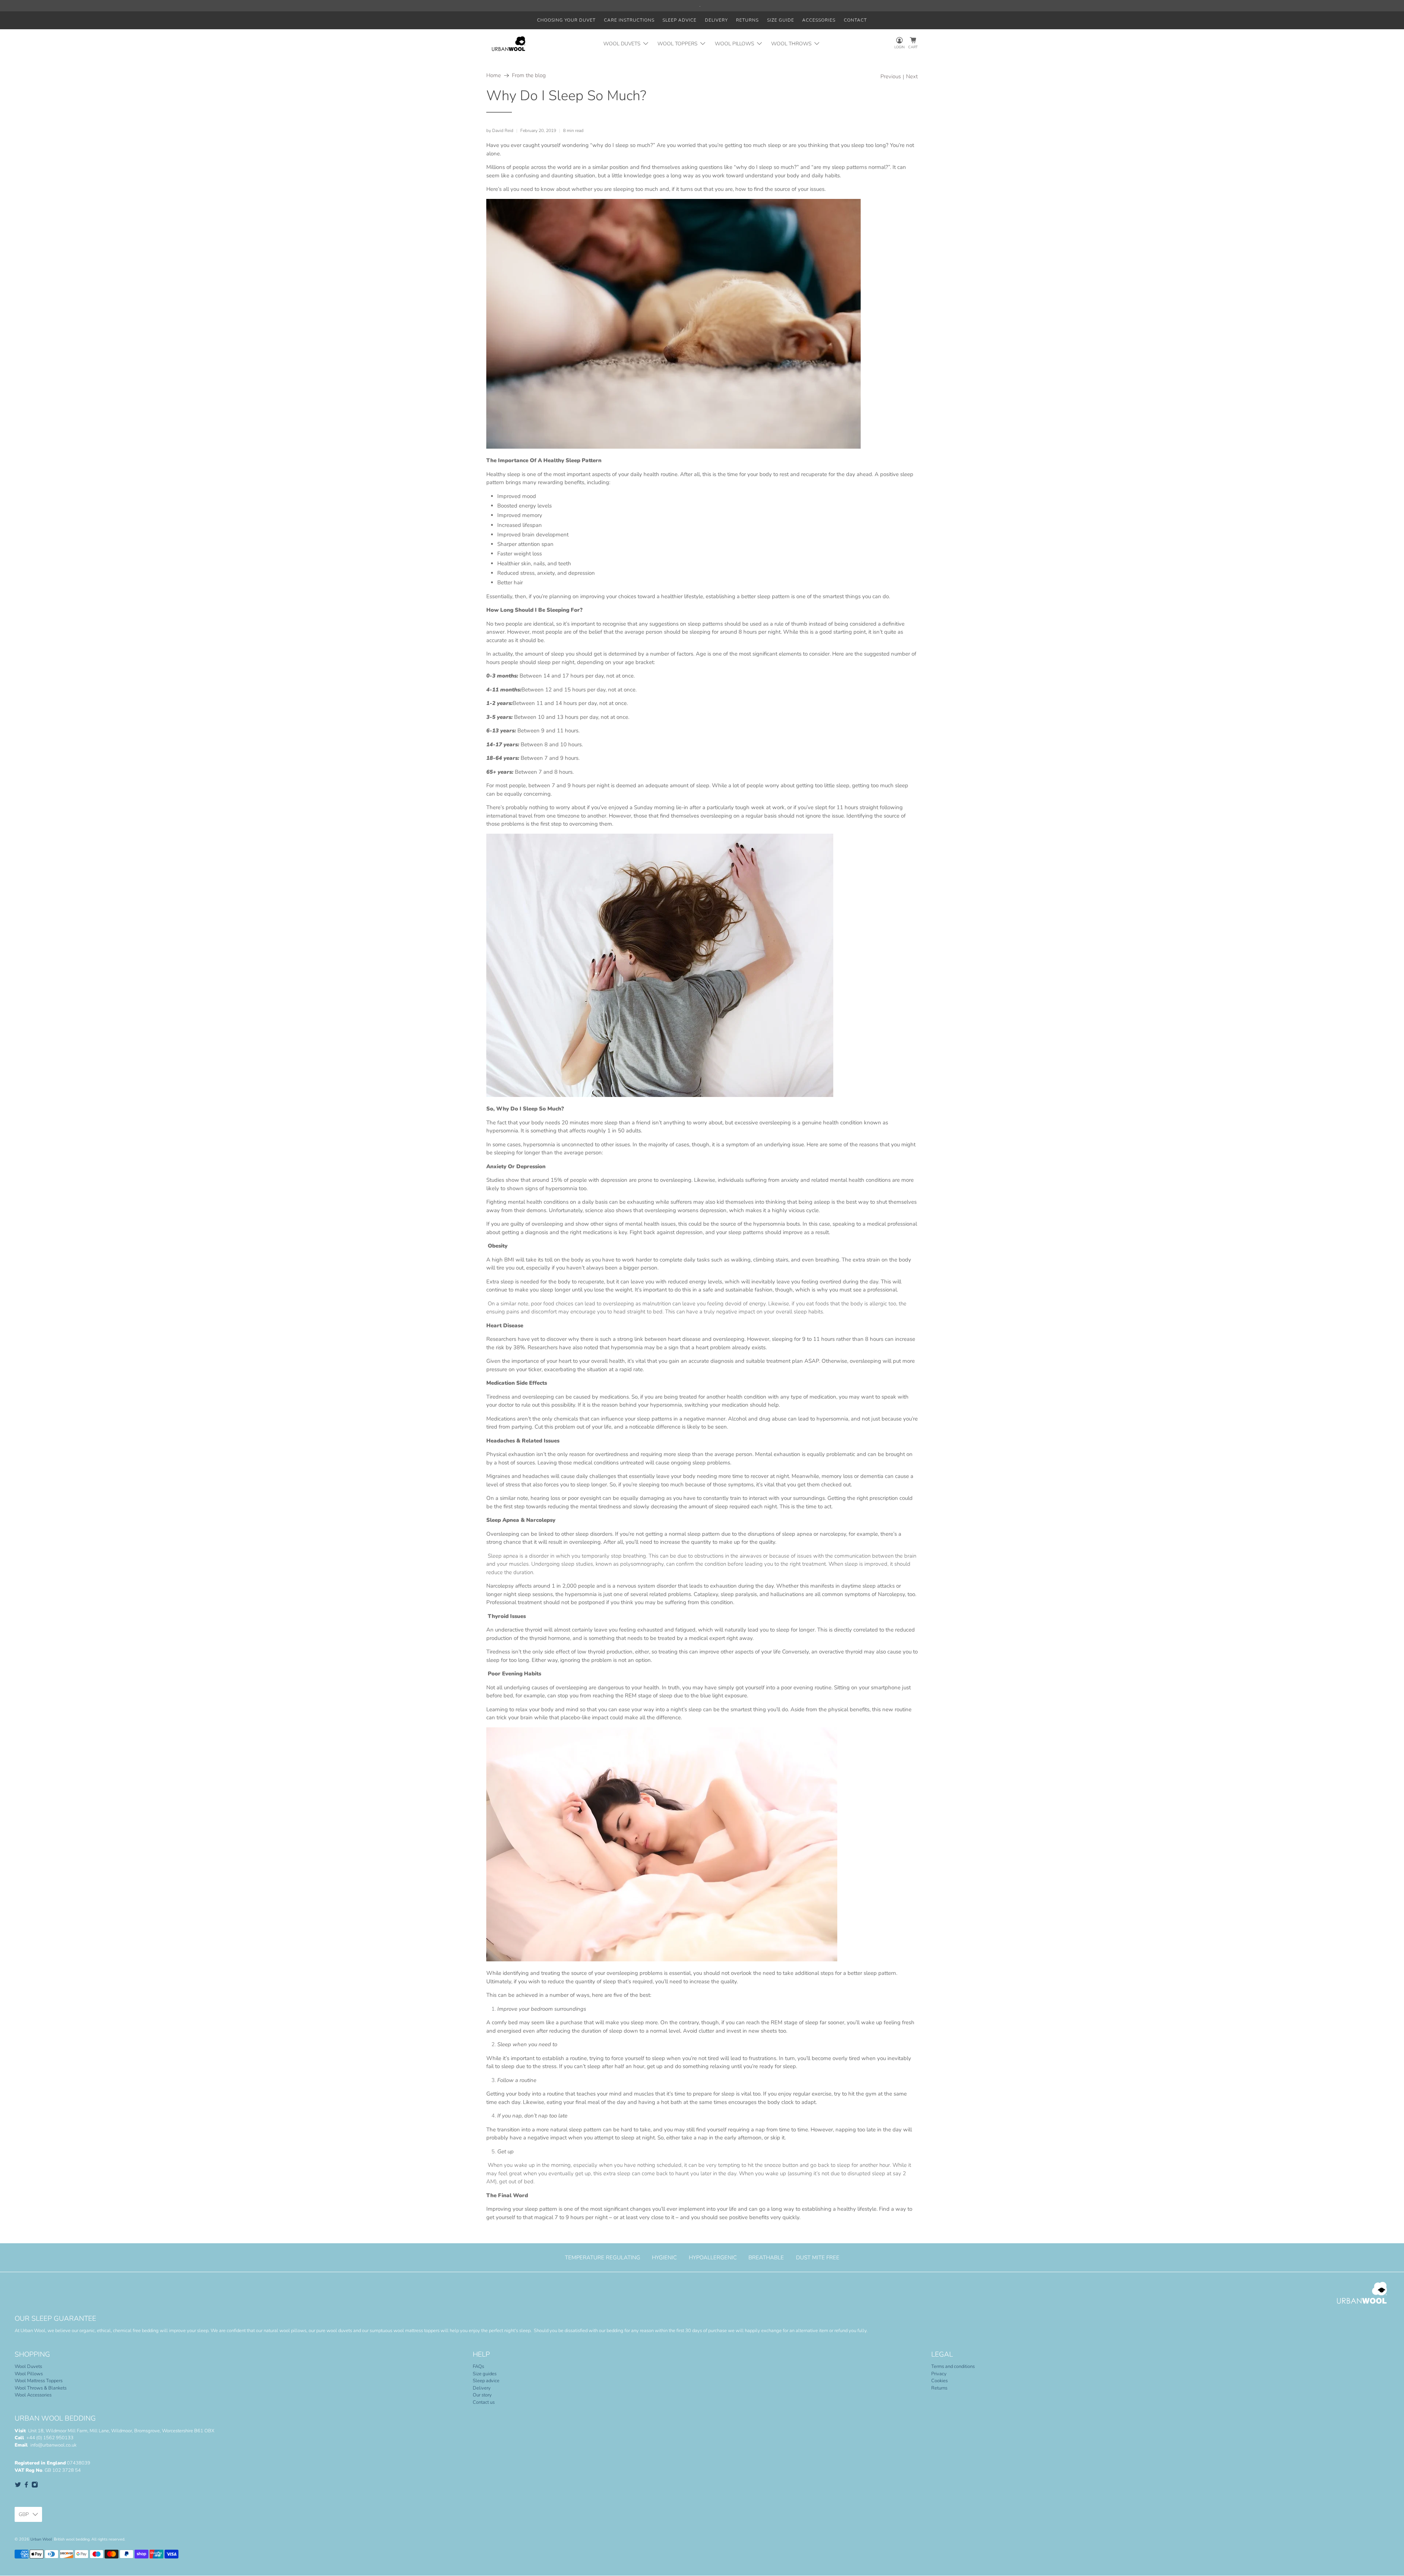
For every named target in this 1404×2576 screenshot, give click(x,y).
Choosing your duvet (566, 20)
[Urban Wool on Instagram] (35, 2486)
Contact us (484, 2402)
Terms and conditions (953, 2366)
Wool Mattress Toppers (39, 2381)
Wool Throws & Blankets (41, 2388)
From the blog (529, 76)
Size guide (781, 20)
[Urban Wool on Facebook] (26, 2486)
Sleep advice (486, 2381)
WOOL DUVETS (622, 44)
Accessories (819, 20)
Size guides (485, 2374)
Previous (891, 77)
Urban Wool (41, 2539)
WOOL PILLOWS (735, 44)
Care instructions (629, 20)
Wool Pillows (29, 2374)
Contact (855, 20)
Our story (482, 2395)
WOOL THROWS (791, 44)
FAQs (478, 2366)
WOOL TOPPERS (678, 44)
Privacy (939, 2374)
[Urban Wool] (509, 44)
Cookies (939, 2381)
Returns (747, 20)
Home (494, 76)
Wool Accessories (33, 2395)
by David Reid (500, 131)
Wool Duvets (28, 2366)
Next (912, 77)
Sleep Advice (680, 20)
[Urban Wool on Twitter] (18, 2486)
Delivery (716, 20)
